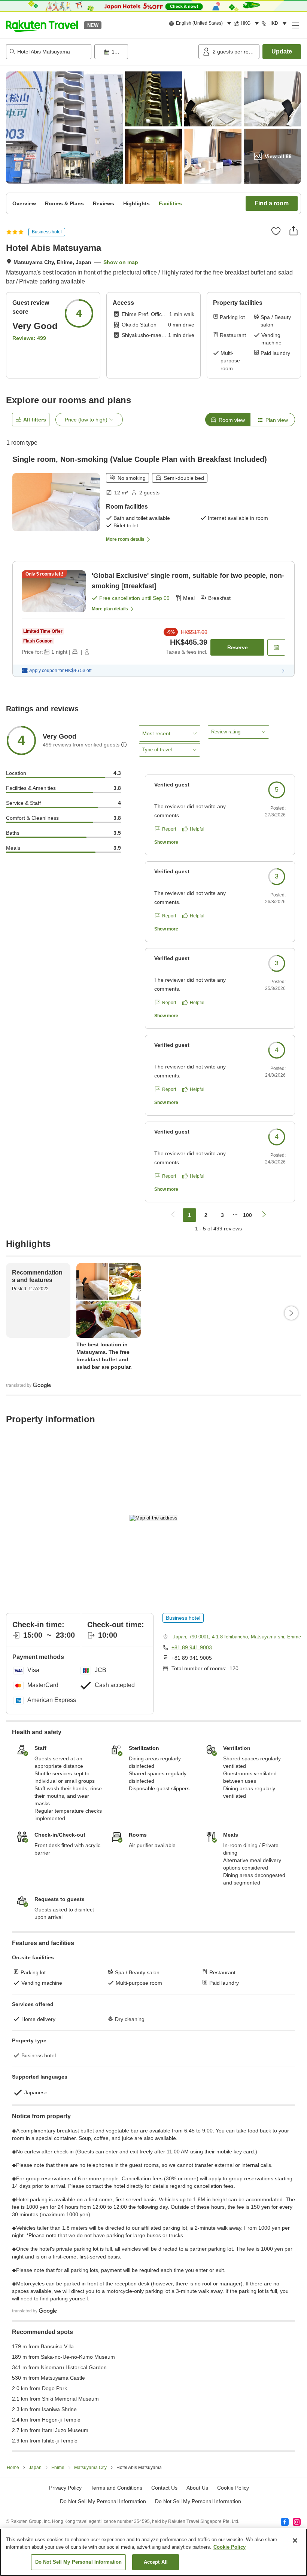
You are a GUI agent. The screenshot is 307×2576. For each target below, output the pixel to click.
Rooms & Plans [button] (64, 203)
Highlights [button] (136, 203)
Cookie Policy (230, 2547)
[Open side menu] (295, 25)
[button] (42, 25)
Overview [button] (24, 203)
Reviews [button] (104, 203)
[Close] (295, 2540)
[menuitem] (201, 24)
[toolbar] (145, 52)
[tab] (228, 420)
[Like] (276, 231)
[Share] (294, 231)
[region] (153, 2552)
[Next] (291, 1313)
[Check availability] (276, 647)
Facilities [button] (170, 203)
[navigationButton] (173, 1215)
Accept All (156, 2562)
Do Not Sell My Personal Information (198, 2501)
